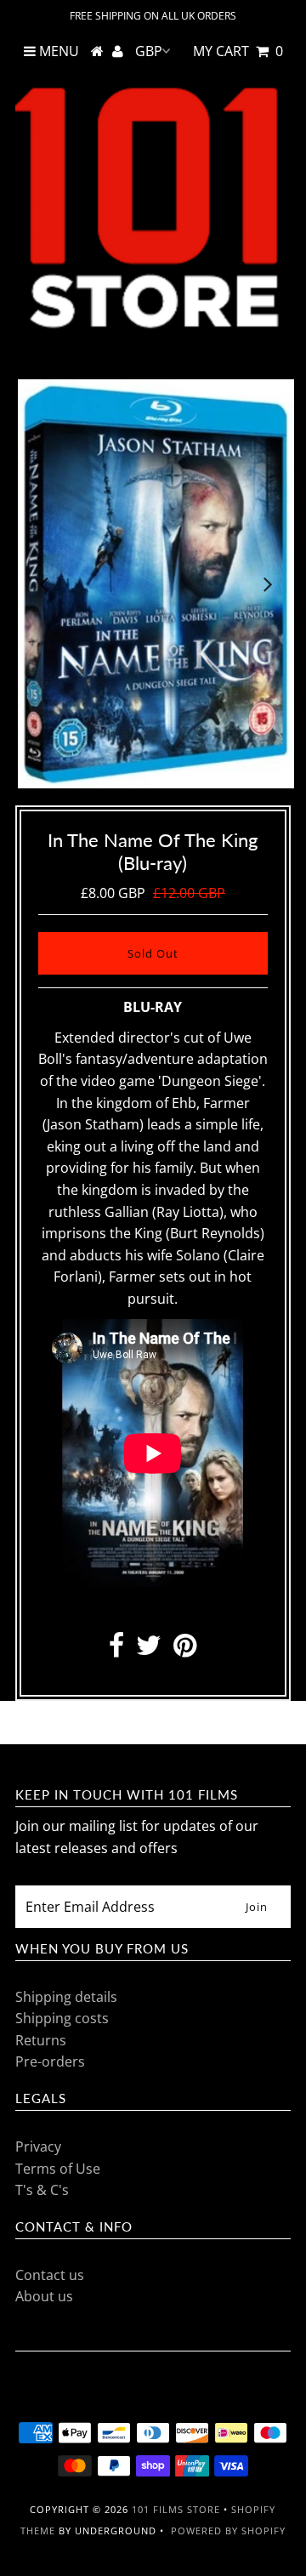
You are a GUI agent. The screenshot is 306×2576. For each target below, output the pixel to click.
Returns (41, 2040)
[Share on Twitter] (149, 1650)
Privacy (38, 2147)
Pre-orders (50, 2061)
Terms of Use (58, 2169)
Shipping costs (62, 2018)
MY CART (238, 51)
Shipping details (66, 1997)
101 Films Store (176, 2509)
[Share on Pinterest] (185, 1650)
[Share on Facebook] (116, 1650)
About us (44, 2296)
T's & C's (42, 2190)
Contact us (50, 2275)
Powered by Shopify (228, 2531)
